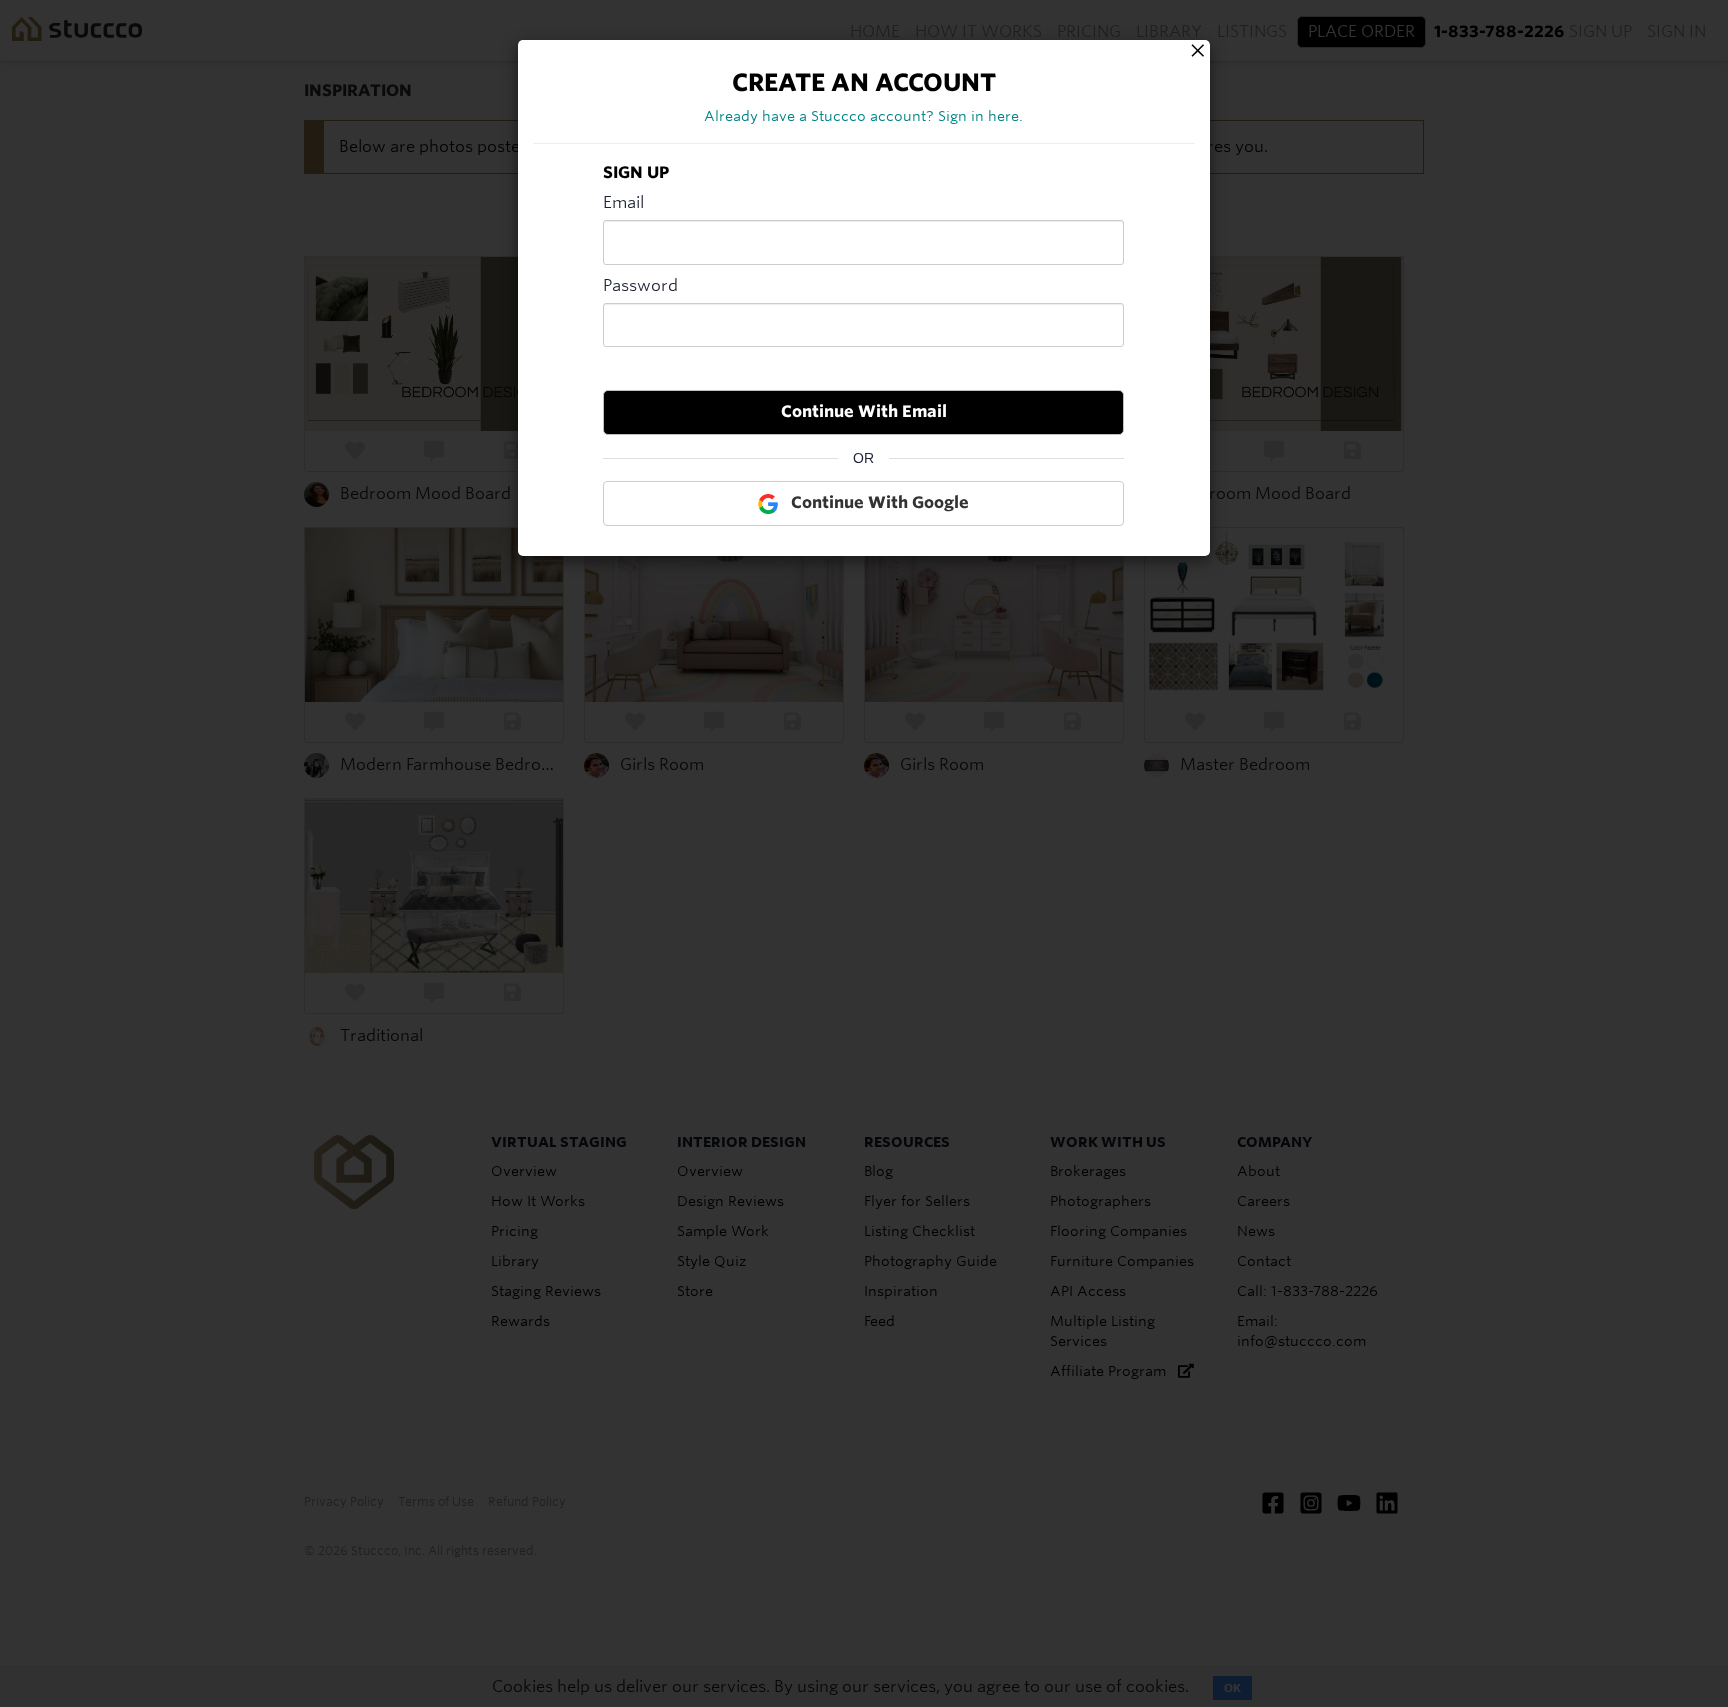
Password (640, 285)
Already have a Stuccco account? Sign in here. (863, 116)
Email (623, 202)
